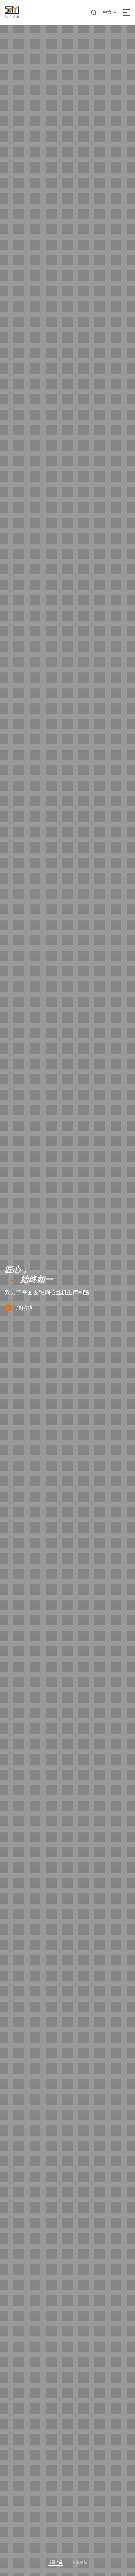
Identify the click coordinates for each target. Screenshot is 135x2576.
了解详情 (24, 1307)
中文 (107, 12)
